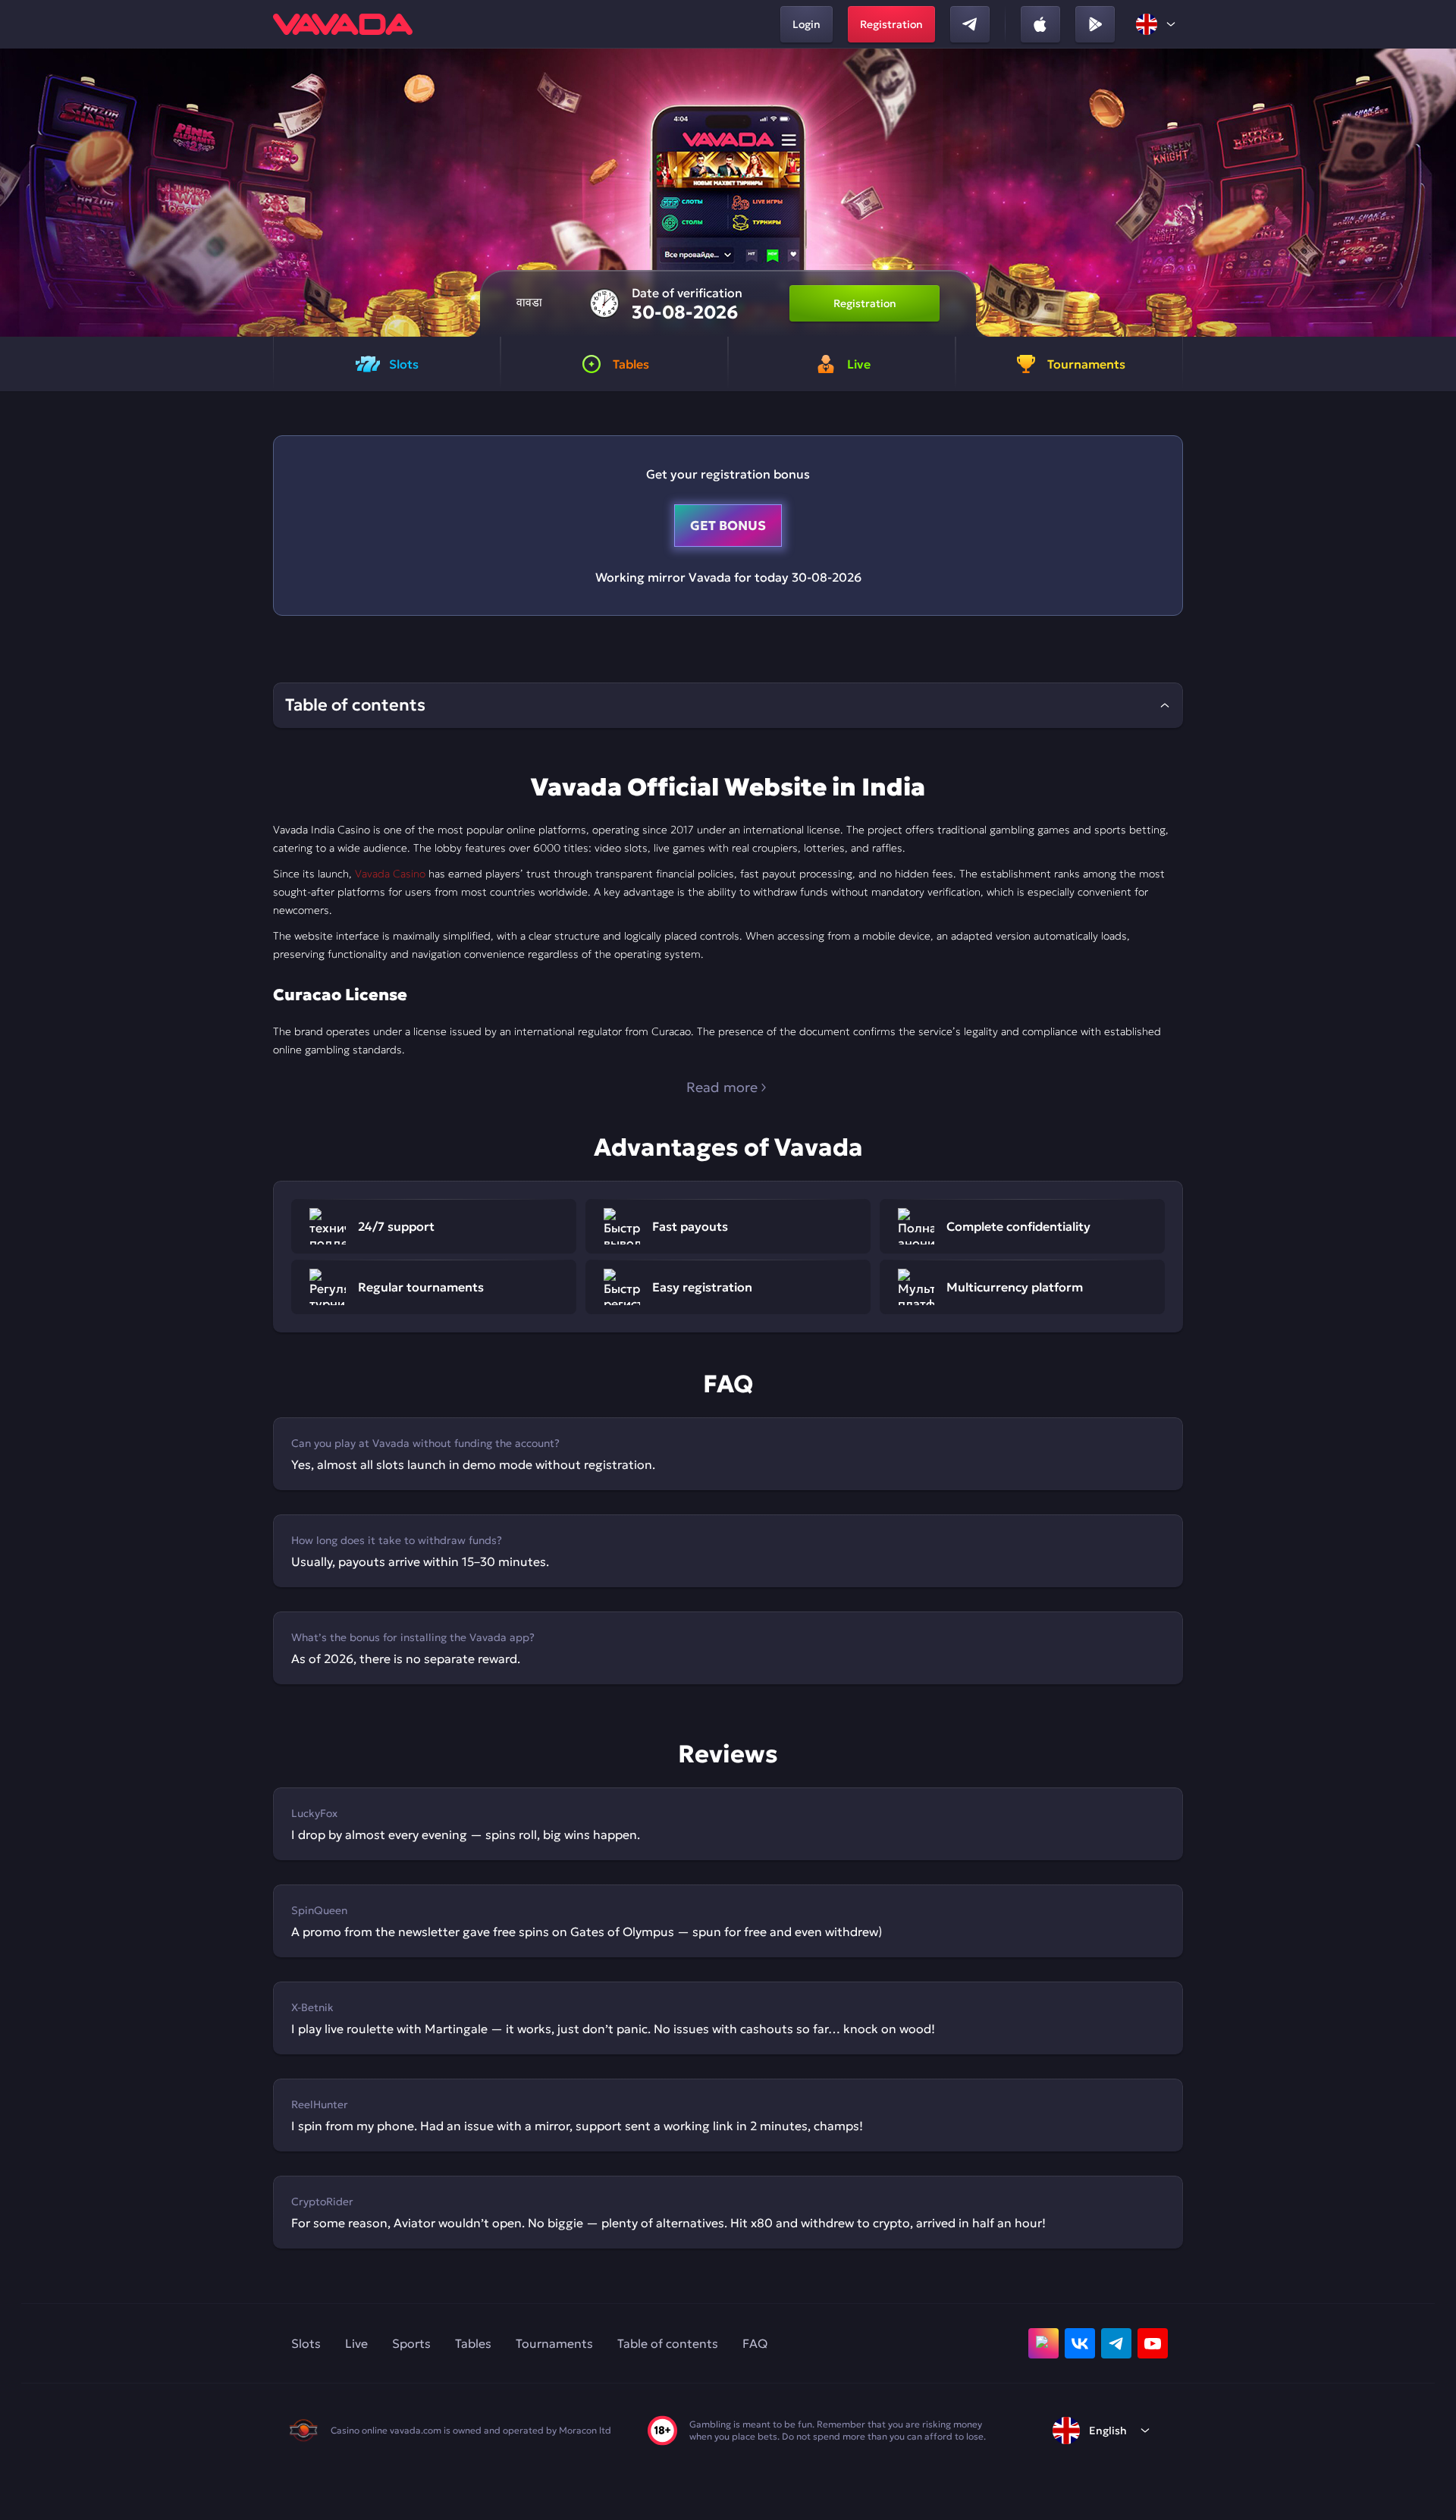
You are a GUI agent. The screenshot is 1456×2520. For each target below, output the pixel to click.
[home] (343, 24)
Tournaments (554, 2343)
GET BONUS (728, 526)
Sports (411, 2343)
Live (356, 2343)
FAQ (755, 2343)
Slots (306, 2343)
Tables (473, 2343)
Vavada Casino (390, 874)
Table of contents (668, 2343)
